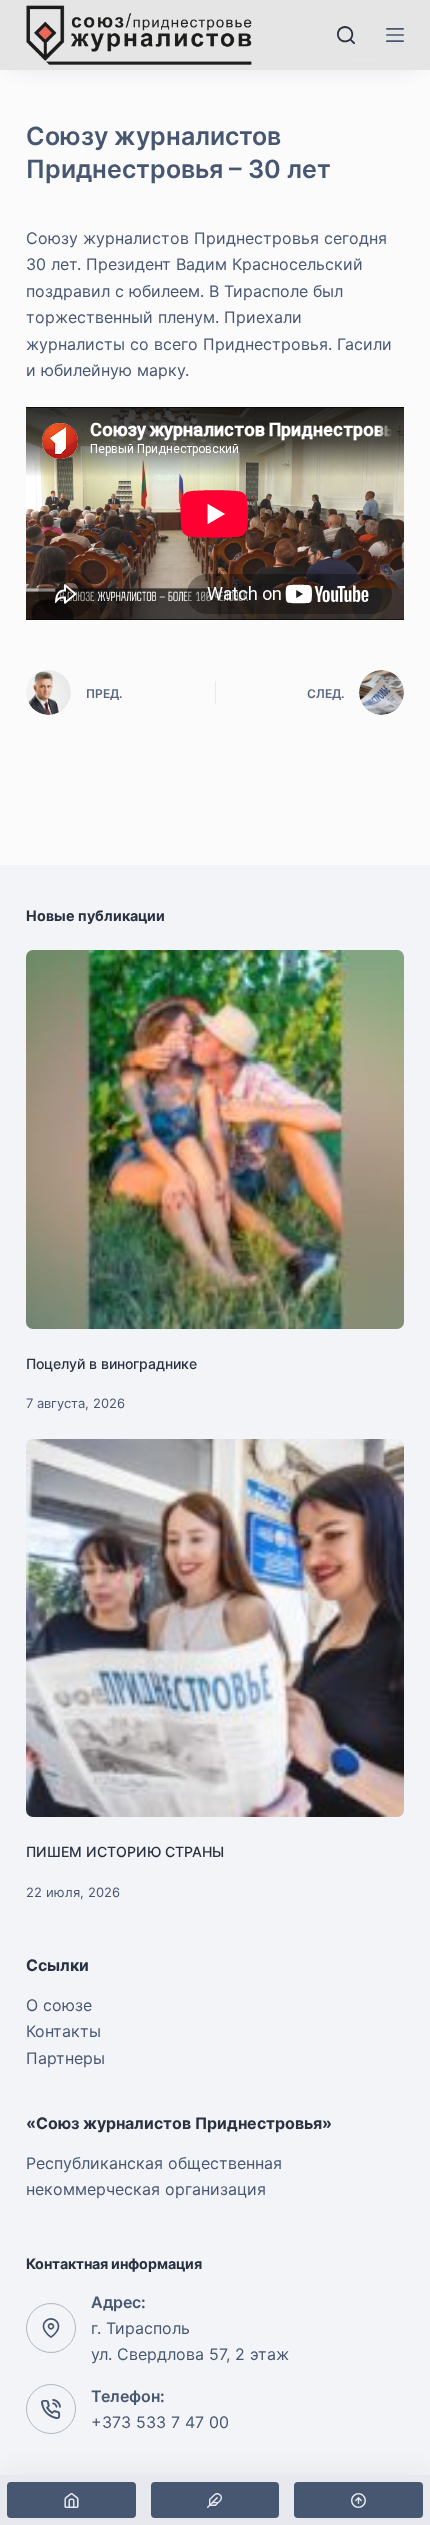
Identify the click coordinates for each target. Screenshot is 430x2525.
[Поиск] (346, 35)
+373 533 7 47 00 (160, 2422)
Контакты (63, 2031)
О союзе (59, 2005)
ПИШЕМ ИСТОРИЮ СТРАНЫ (125, 1851)
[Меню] (395, 35)
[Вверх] (358, 2500)
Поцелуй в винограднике (111, 1363)
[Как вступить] (215, 2500)
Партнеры (65, 2058)
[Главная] (71, 2500)
